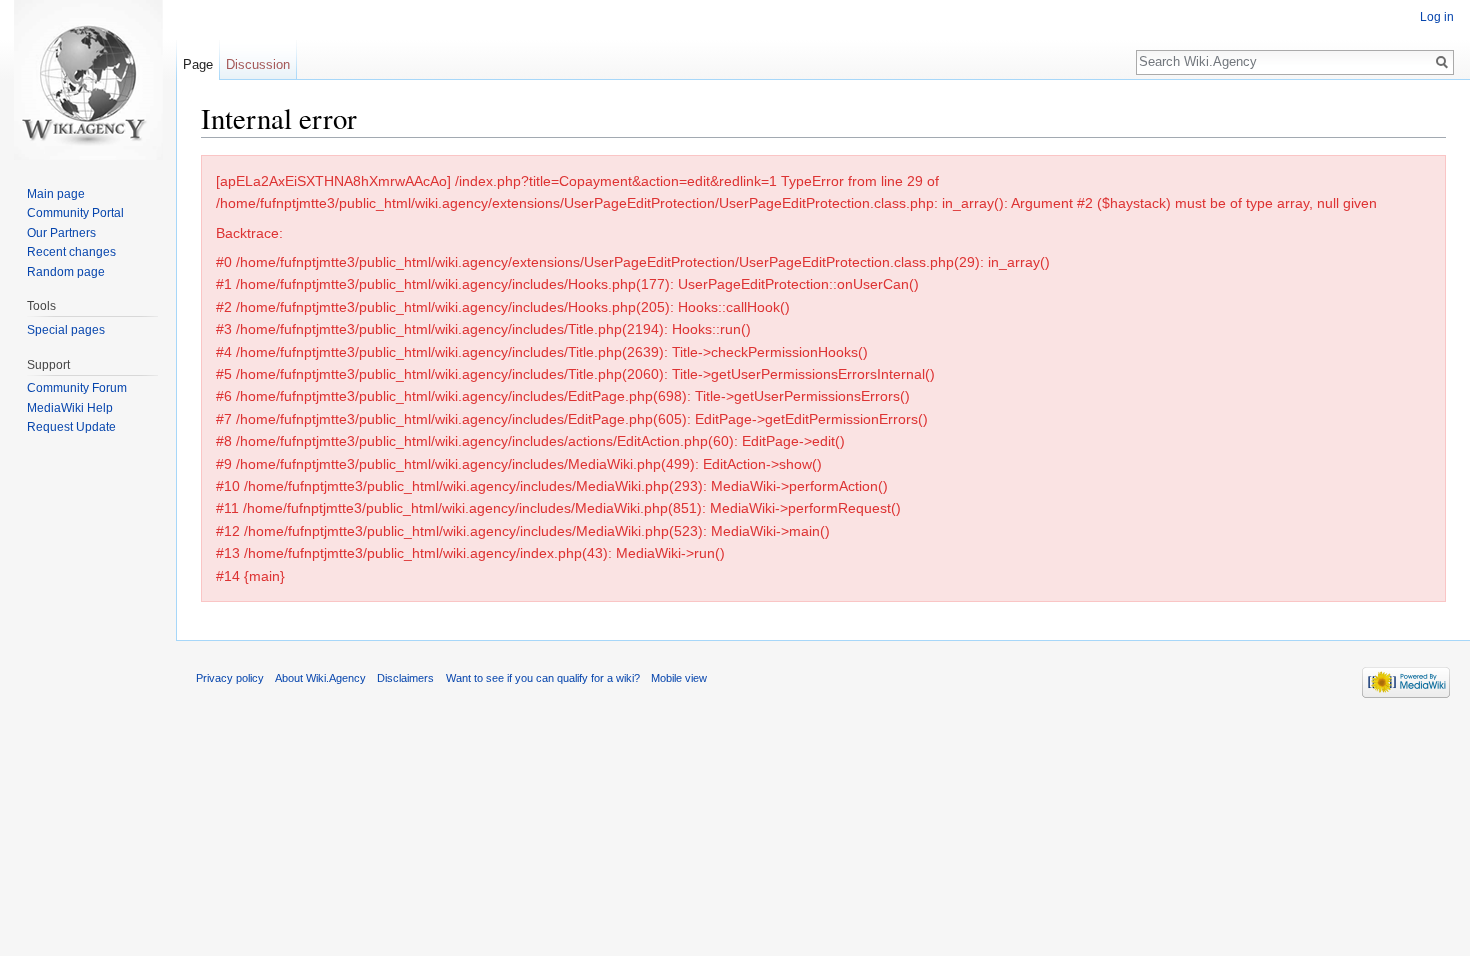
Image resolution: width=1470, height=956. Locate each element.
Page (198, 64)
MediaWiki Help (70, 408)
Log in (1437, 17)
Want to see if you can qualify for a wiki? (543, 678)
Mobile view (679, 678)
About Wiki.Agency (320, 678)
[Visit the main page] (88, 80)
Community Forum (77, 388)
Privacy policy (230, 678)
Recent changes (71, 252)
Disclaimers (405, 678)
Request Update (71, 427)
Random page (66, 272)
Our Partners (61, 233)
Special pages (66, 330)
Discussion (258, 64)
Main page (56, 194)
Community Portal (75, 213)
